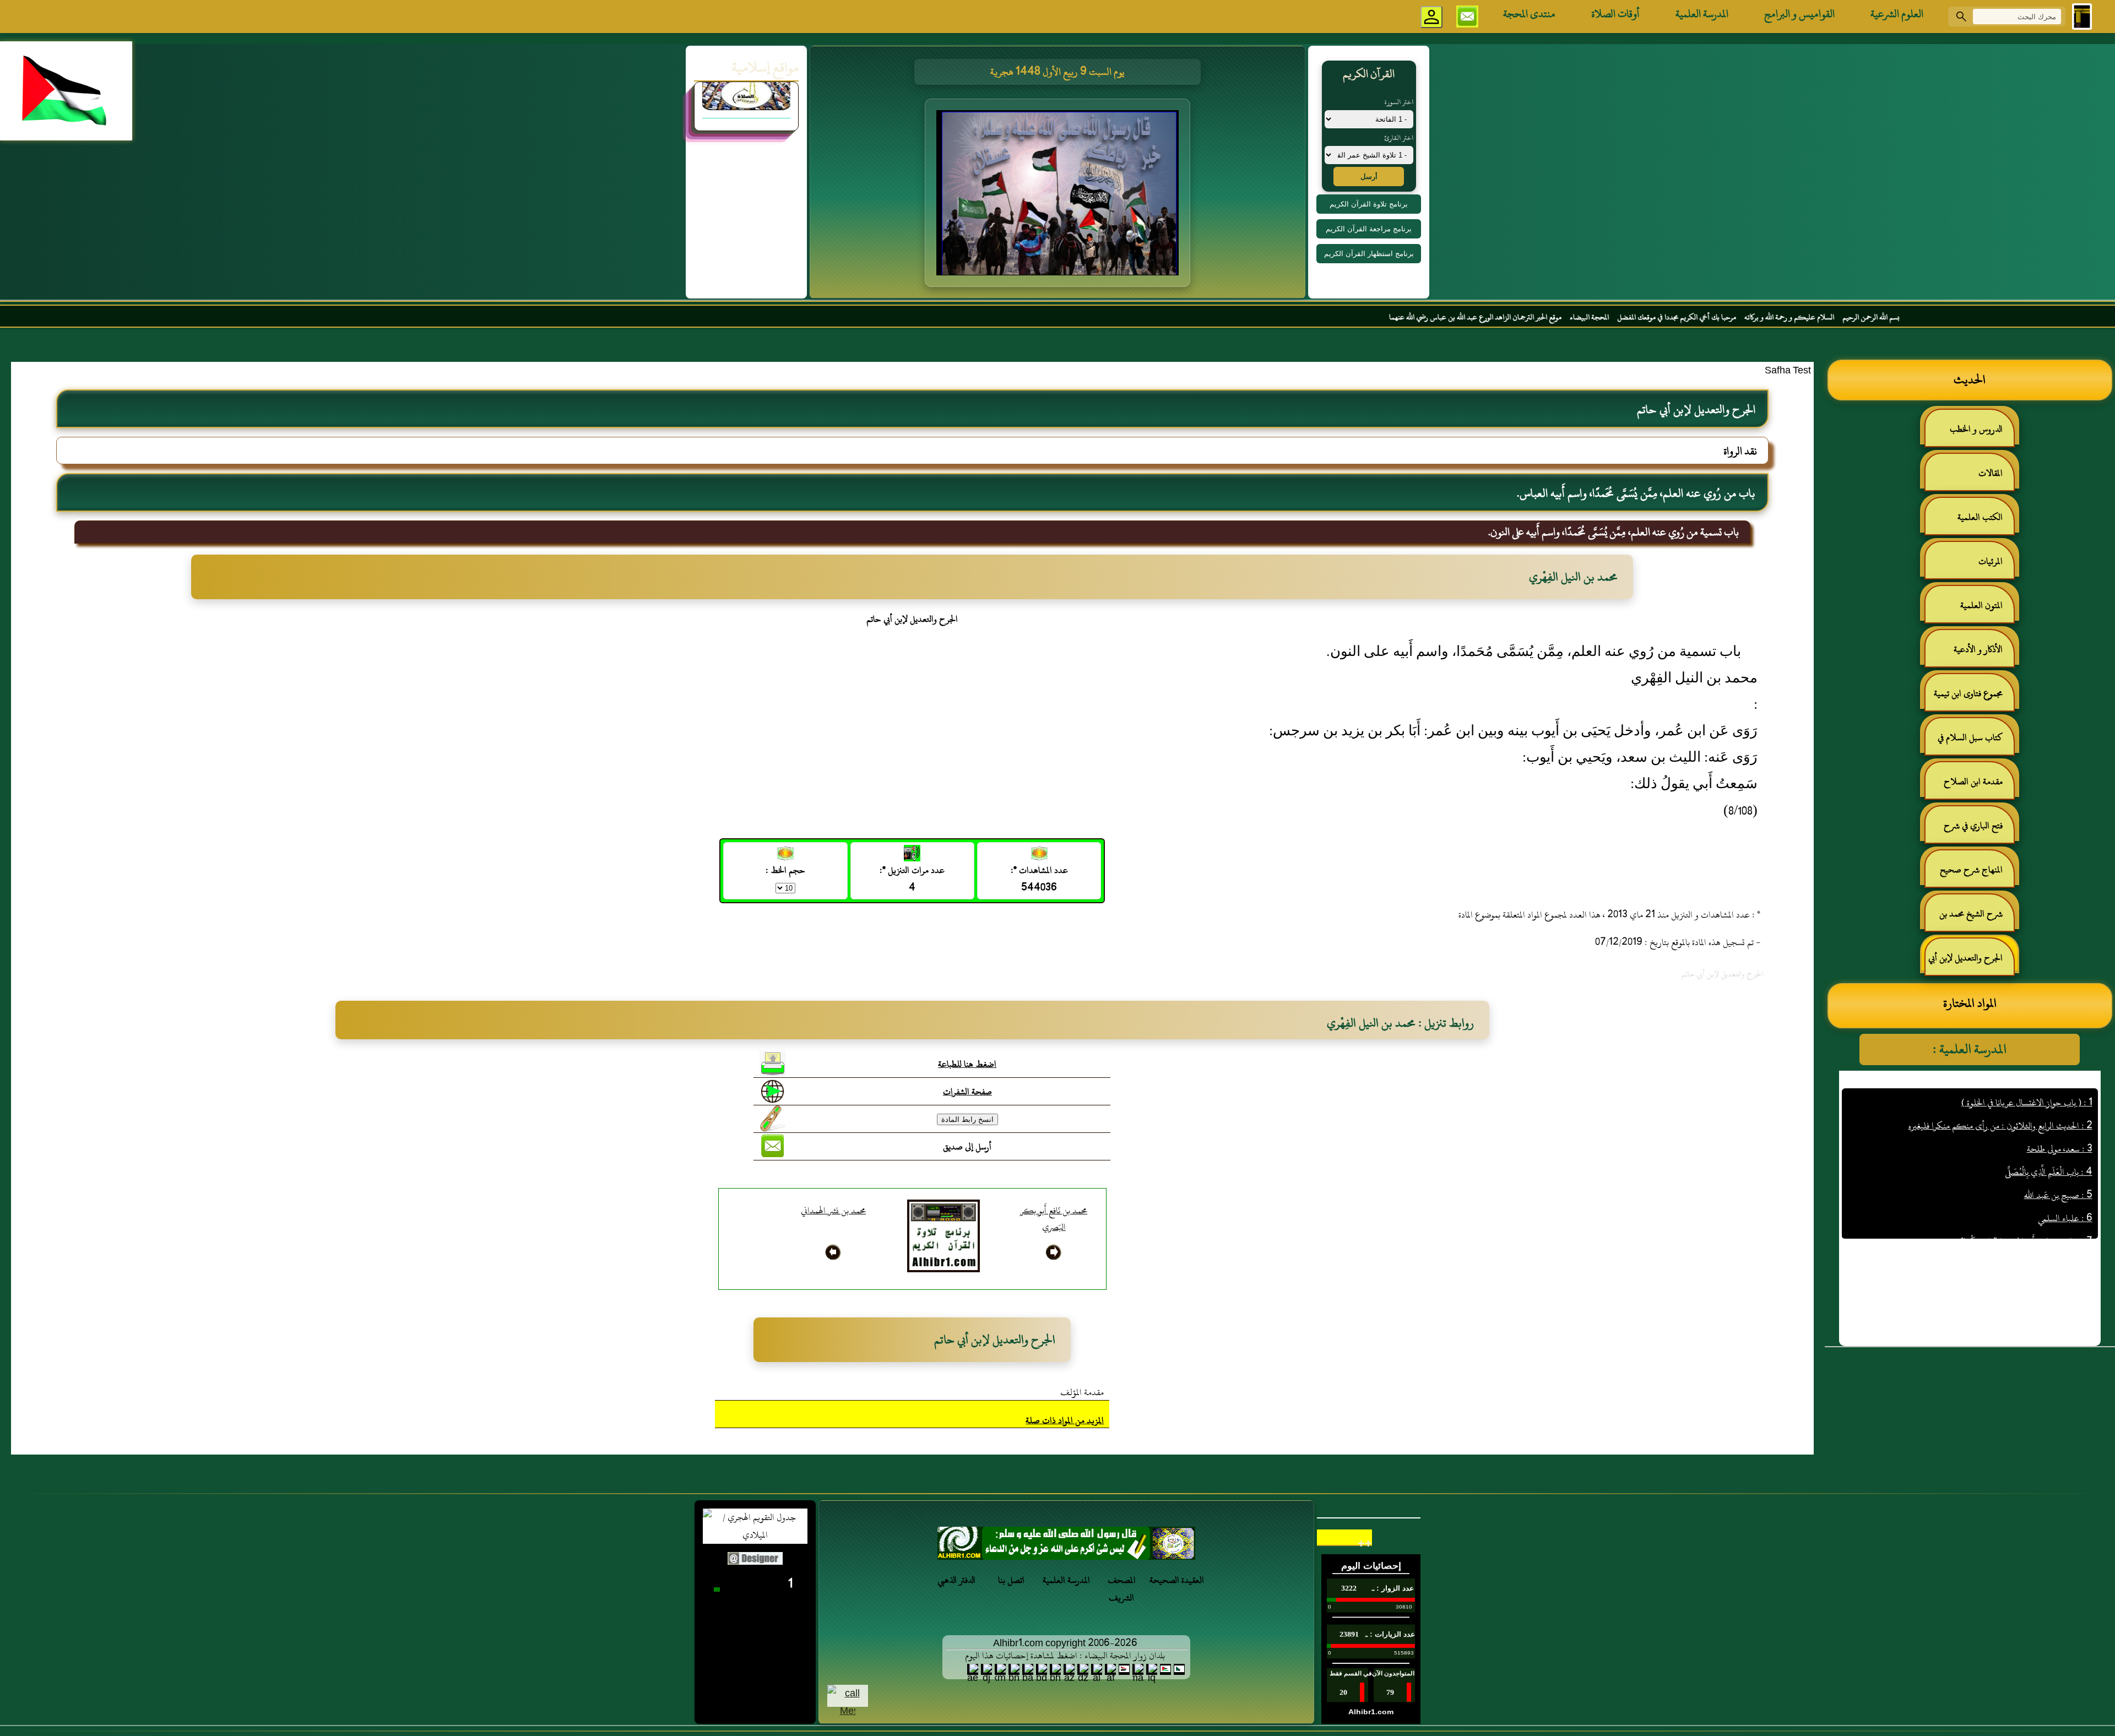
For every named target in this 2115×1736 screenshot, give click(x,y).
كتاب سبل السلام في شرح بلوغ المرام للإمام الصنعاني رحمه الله (1976, 742)
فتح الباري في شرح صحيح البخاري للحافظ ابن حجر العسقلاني (1970, 830)
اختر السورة (1399, 102)
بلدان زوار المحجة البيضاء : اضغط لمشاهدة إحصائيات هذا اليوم (1065, 1656)
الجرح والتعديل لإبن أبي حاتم (1971, 962)
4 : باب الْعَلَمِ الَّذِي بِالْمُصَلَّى (2049, 1103)
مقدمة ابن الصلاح (1973, 782)
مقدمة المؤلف (1082, 1392)
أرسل (1369, 177)
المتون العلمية (1981, 605)
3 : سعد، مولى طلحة (2060, 1080)
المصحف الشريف (1122, 1589)
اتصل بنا (1011, 1580)
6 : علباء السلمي (2065, 1149)
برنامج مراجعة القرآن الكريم (1369, 229)
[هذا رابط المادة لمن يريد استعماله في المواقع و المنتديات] (773, 1119)
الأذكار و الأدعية (1978, 649)
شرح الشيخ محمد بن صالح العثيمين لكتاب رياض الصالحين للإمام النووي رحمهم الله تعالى (1976, 918)
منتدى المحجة (1529, 14)
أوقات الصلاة (1615, 14)
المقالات (1991, 473)
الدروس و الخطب (1976, 429)
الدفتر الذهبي (956, 1580)
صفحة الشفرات (967, 1092)
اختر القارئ (1399, 138)
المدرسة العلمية (1702, 14)
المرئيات (1991, 561)
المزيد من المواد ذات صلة (1065, 1420)
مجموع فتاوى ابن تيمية (1968, 693)
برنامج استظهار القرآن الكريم (1369, 254)
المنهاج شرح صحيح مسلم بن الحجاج (1977, 874)
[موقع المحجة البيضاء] (1059, 196)
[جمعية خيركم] (746, 130)
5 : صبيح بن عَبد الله (2058, 1126)
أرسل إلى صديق (967, 1147)
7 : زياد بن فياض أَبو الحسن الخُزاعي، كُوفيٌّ (2026, 1173)
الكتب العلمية (1980, 517)
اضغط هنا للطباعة (967, 1064)
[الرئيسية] (2082, 17)
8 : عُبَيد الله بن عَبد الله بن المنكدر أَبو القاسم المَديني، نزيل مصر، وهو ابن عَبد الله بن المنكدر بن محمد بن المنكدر (1976, 1205)
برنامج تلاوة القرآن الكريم (1369, 204)
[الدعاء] (1066, 1546)
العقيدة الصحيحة (1177, 1580)
